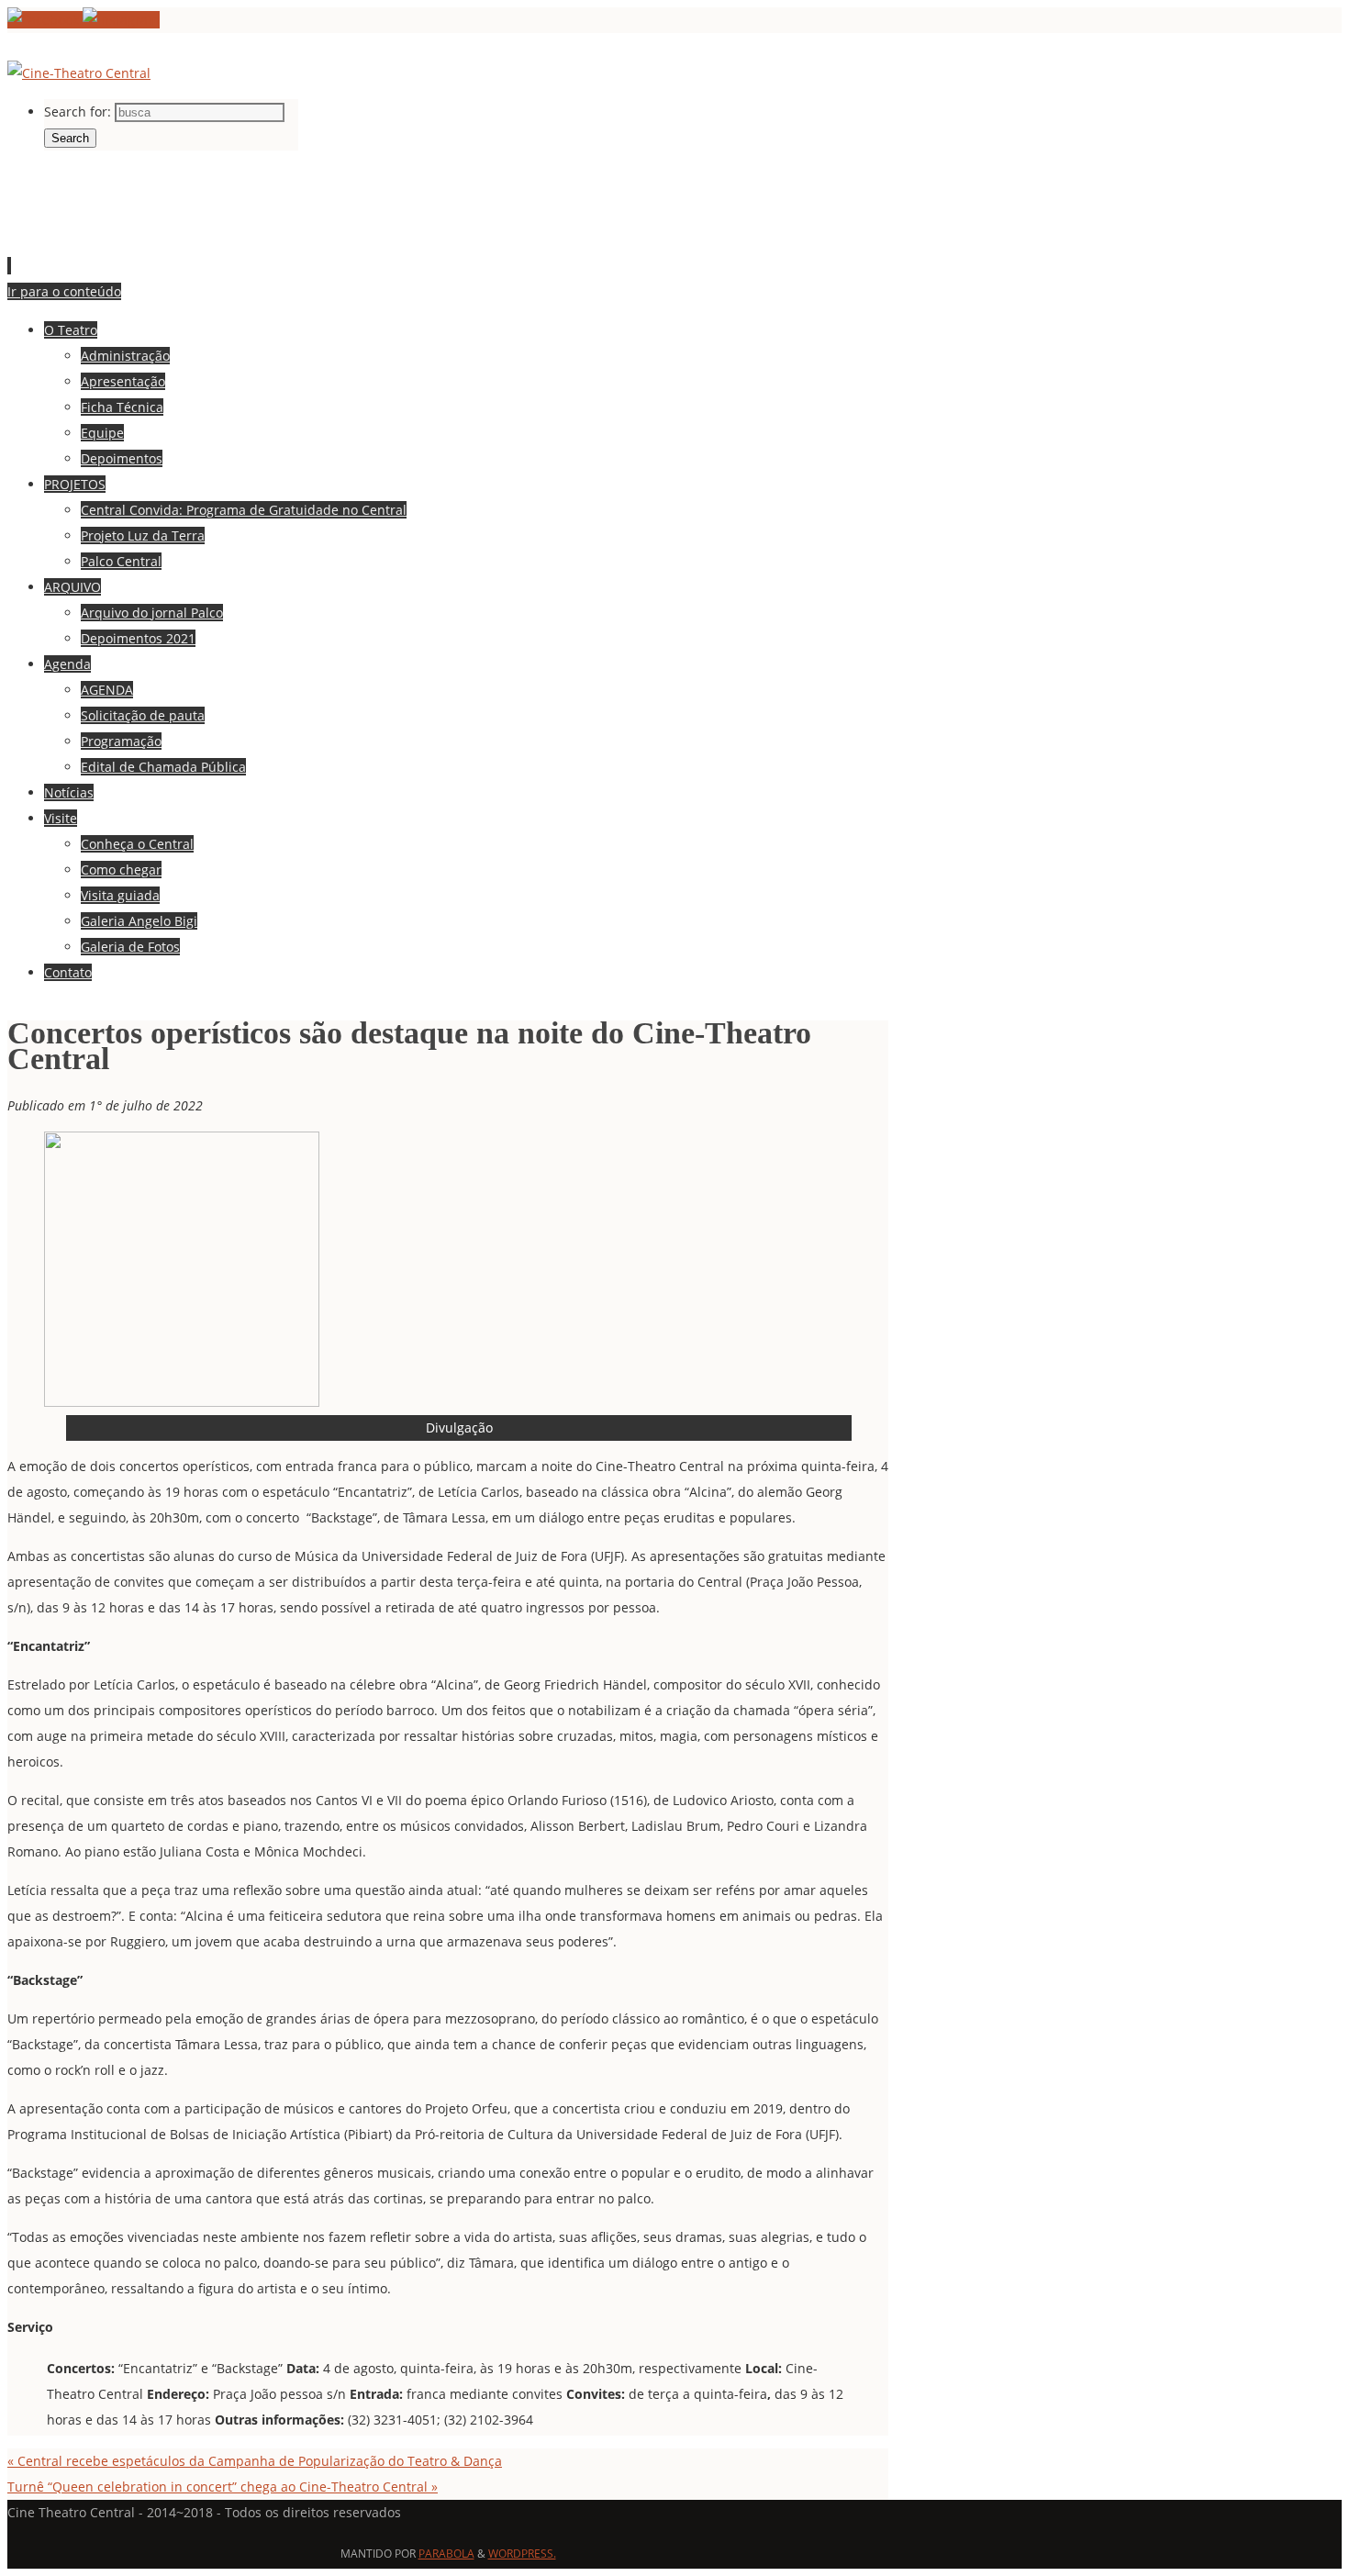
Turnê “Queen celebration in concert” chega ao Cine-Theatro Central (223, 2487)
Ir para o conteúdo (64, 291)
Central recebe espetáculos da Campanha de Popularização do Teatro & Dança (255, 2461)
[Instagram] (121, 20)
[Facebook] (45, 20)
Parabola (446, 2554)
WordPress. (522, 2554)
